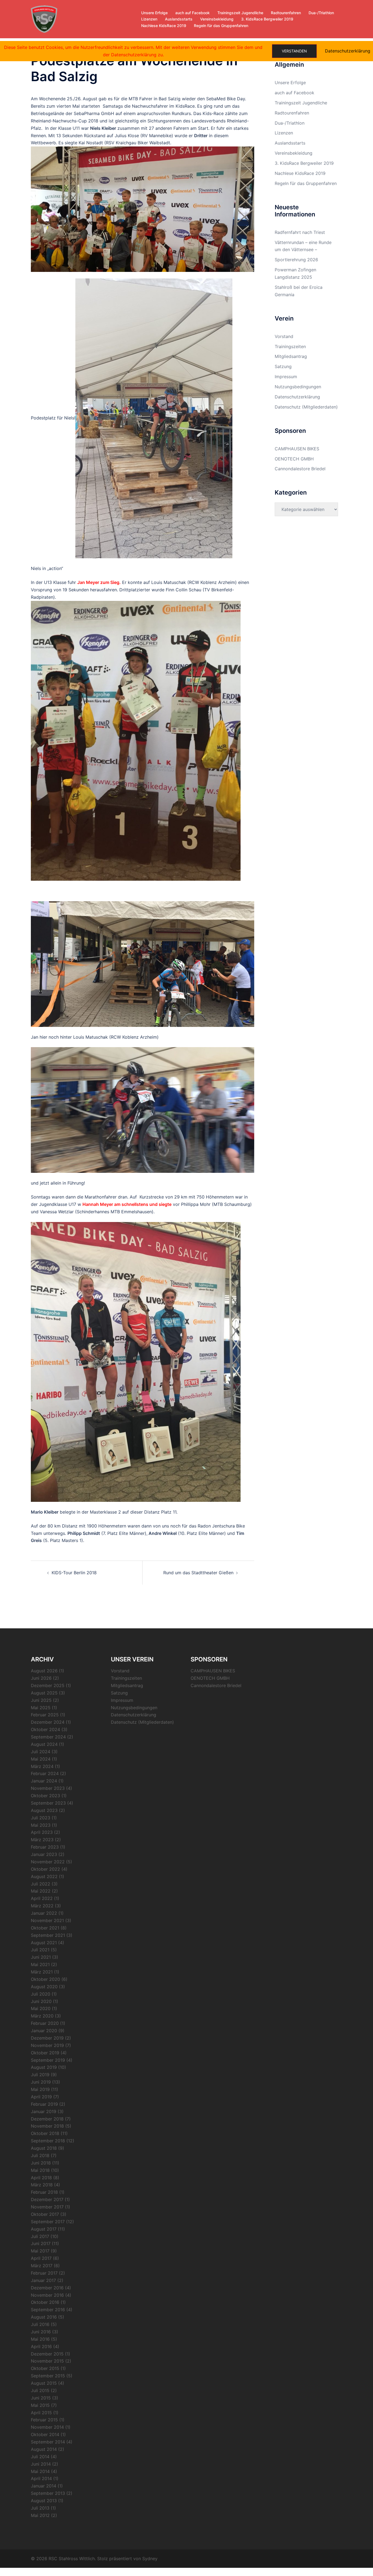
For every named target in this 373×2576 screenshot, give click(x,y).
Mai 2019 (40, 2089)
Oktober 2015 (45, 2368)
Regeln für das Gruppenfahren (221, 26)
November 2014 (47, 2427)
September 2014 (48, 2442)
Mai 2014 (40, 2471)
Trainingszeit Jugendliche (240, 13)
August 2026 (44, 1671)
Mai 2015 (40, 2405)
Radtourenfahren (286, 13)
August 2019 (44, 2067)
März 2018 (42, 2185)
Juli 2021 (40, 1950)
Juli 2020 (41, 1994)
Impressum (286, 377)
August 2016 (44, 2317)
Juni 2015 (41, 2398)
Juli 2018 (40, 2155)
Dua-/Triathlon (321, 13)
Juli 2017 (40, 2236)
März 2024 (42, 1766)
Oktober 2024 (45, 1729)
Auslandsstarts (179, 19)
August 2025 (44, 1693)
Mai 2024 (41, 1759)
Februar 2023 (45, 1847)
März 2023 (42, 1840)
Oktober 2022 (45, 1869)
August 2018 (44, 2148)
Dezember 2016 (47, 2288)
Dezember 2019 (47, 2038)
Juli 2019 (40, 2075)
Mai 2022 (41, 1891)
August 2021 (44, 1943)
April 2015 (41, 2413)
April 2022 (42, 1898)
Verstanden (294, 51)
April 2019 (41, 2097)
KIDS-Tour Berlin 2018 (74, 1573)
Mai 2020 (41, 2008)
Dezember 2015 (47, 2354)
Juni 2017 (41, 2243)
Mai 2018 (40, 2170)
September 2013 (48, 2493)
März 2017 (42, 2266)
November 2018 (47, 2126)
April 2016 (41, 2346)
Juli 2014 (40, 2457)
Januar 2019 (44, 2111)
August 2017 (44, 2229)
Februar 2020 (45, 2023)
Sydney (150, 2559)
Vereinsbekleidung (217, 19)
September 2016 (48, 2310)
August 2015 (44, 2383)
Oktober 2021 (45, 1928)
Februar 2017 (44, 2273)
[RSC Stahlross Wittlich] (44, 19)
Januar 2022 (44, 1913)
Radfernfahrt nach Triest (300, 232)
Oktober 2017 (45, 2214)
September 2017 (48, 2222)
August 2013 (44, 2501)
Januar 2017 (43, 2280)
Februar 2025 (45, 1715)
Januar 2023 (44, 1854)
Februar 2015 (44, 2420)
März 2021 (42, 1972)
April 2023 (42, 1832)
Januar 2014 (44, 2486)
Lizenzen (149, 19)
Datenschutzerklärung (297, 397)
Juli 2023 (41, 1818)
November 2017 (47, 2207)
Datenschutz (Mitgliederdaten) (306, 407)
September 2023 (48, 1803)
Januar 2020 (44, 2031)
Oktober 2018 (45, 2133)
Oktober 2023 (45, 1796)
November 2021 (47, 1920)
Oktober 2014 (45, 2434)
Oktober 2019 (45, 2053)
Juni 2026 (41, 1678)
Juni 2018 (41, 2163)
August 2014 (44, 2449)
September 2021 (48, 1935)
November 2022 (48, 1862)
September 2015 (48, 2376)
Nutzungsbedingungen (298, 387)
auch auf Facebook (193, 13)
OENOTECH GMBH (294, 459)
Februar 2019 (44, 2104)
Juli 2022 (41, 1884)
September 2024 (48, 1737)
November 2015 (47, 2361)
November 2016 (47, 2295)
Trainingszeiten (290, 346)
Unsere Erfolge (154, 13)
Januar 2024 (44, 1781)
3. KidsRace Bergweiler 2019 (267, 19)
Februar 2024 (45, 1773)
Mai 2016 (40, 2339)
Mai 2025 (41, 1708)
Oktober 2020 (45, 1979)
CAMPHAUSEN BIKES (297, 449)
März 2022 (42, 1906)
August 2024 (44, 1744)
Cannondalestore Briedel (300, 469)
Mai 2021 (40, 1964)
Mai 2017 (40, 2251)
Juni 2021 (41, 1957)
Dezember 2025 (48, 1685)
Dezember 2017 (47, 2199)
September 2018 (48, 2141)
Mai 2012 (40, 2515)
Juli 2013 (40, 2508)
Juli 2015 (40, 2390)
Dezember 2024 (48, 1722)
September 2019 (48, 2060)
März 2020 (42, 2016)
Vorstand (284, 336)
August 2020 (44, 1987)
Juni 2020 (41, 2001)
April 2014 (41, 2478)
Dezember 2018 (47, 2119)
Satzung (283, 366)
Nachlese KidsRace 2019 (164, 26)
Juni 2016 (41, 2332)
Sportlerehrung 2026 (296, 260)
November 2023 (48, 1788)
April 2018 (41, 2178)
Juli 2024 (41, 1752)
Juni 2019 (41, 2082)
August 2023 (44, 1810)
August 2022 (44, 1876)
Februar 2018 (44, 2192)
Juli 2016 (40, 2324)
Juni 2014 (41, 2464)
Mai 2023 (41, 1825)
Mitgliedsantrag (291, 356)
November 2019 (47, 2045)
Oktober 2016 (45, 2302)
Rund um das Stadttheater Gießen (198, 1573)
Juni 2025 (41, 1700)
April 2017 (41, 2258)
